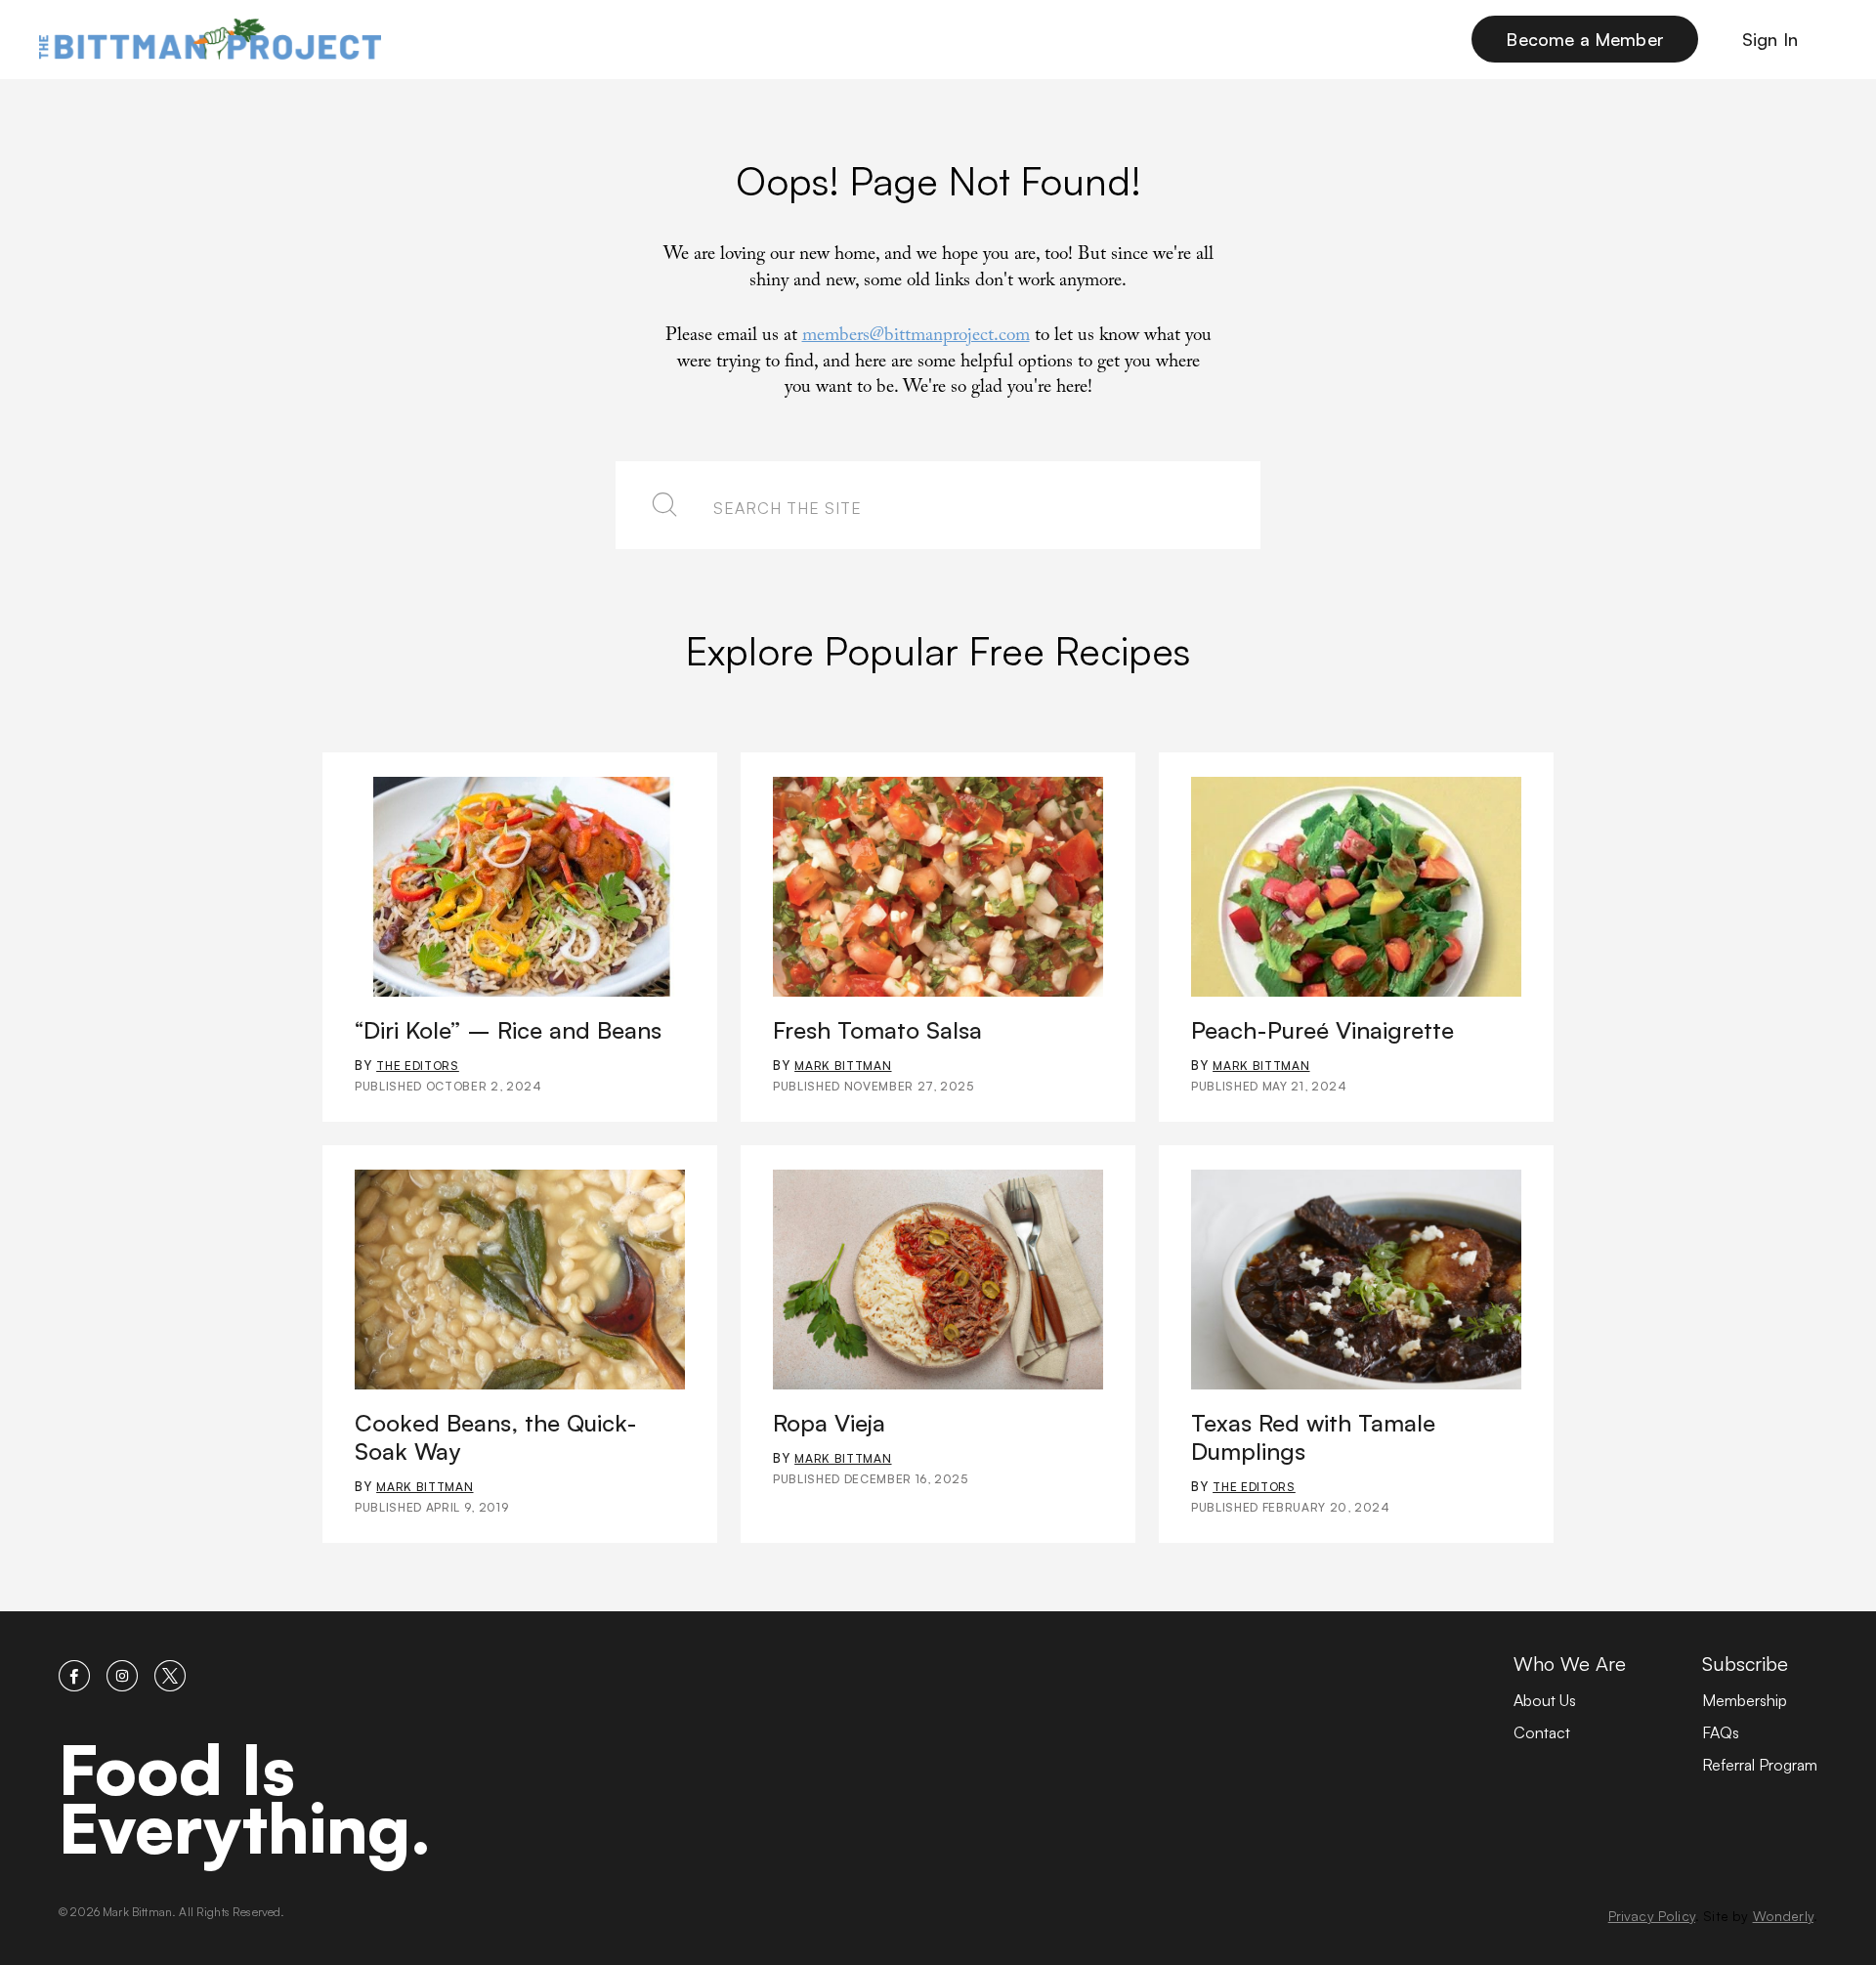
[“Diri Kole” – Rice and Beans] (520, 887)
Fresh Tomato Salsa (877, 1030)
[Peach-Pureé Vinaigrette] (1356, 887)
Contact (1542, 1732)
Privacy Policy (1652, 1916)
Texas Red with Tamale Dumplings (1313, 1437)
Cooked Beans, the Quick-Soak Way (496, 1437)
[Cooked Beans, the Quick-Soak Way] (520, 1280)
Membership (1745, 1700)
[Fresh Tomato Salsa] (938, 887)
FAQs (1721, 1732)
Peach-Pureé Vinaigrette (1322, 1030)
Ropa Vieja (829, 1423)
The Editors (418, 1066)
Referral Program (1760, 1765)
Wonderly (1783, 1916)
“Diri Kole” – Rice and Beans (508, 1030)
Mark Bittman (843, 1066)
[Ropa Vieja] (938, 1280)
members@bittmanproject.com (916, 337)
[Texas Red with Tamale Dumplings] (1356, 1280)
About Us (1545, 1700)
